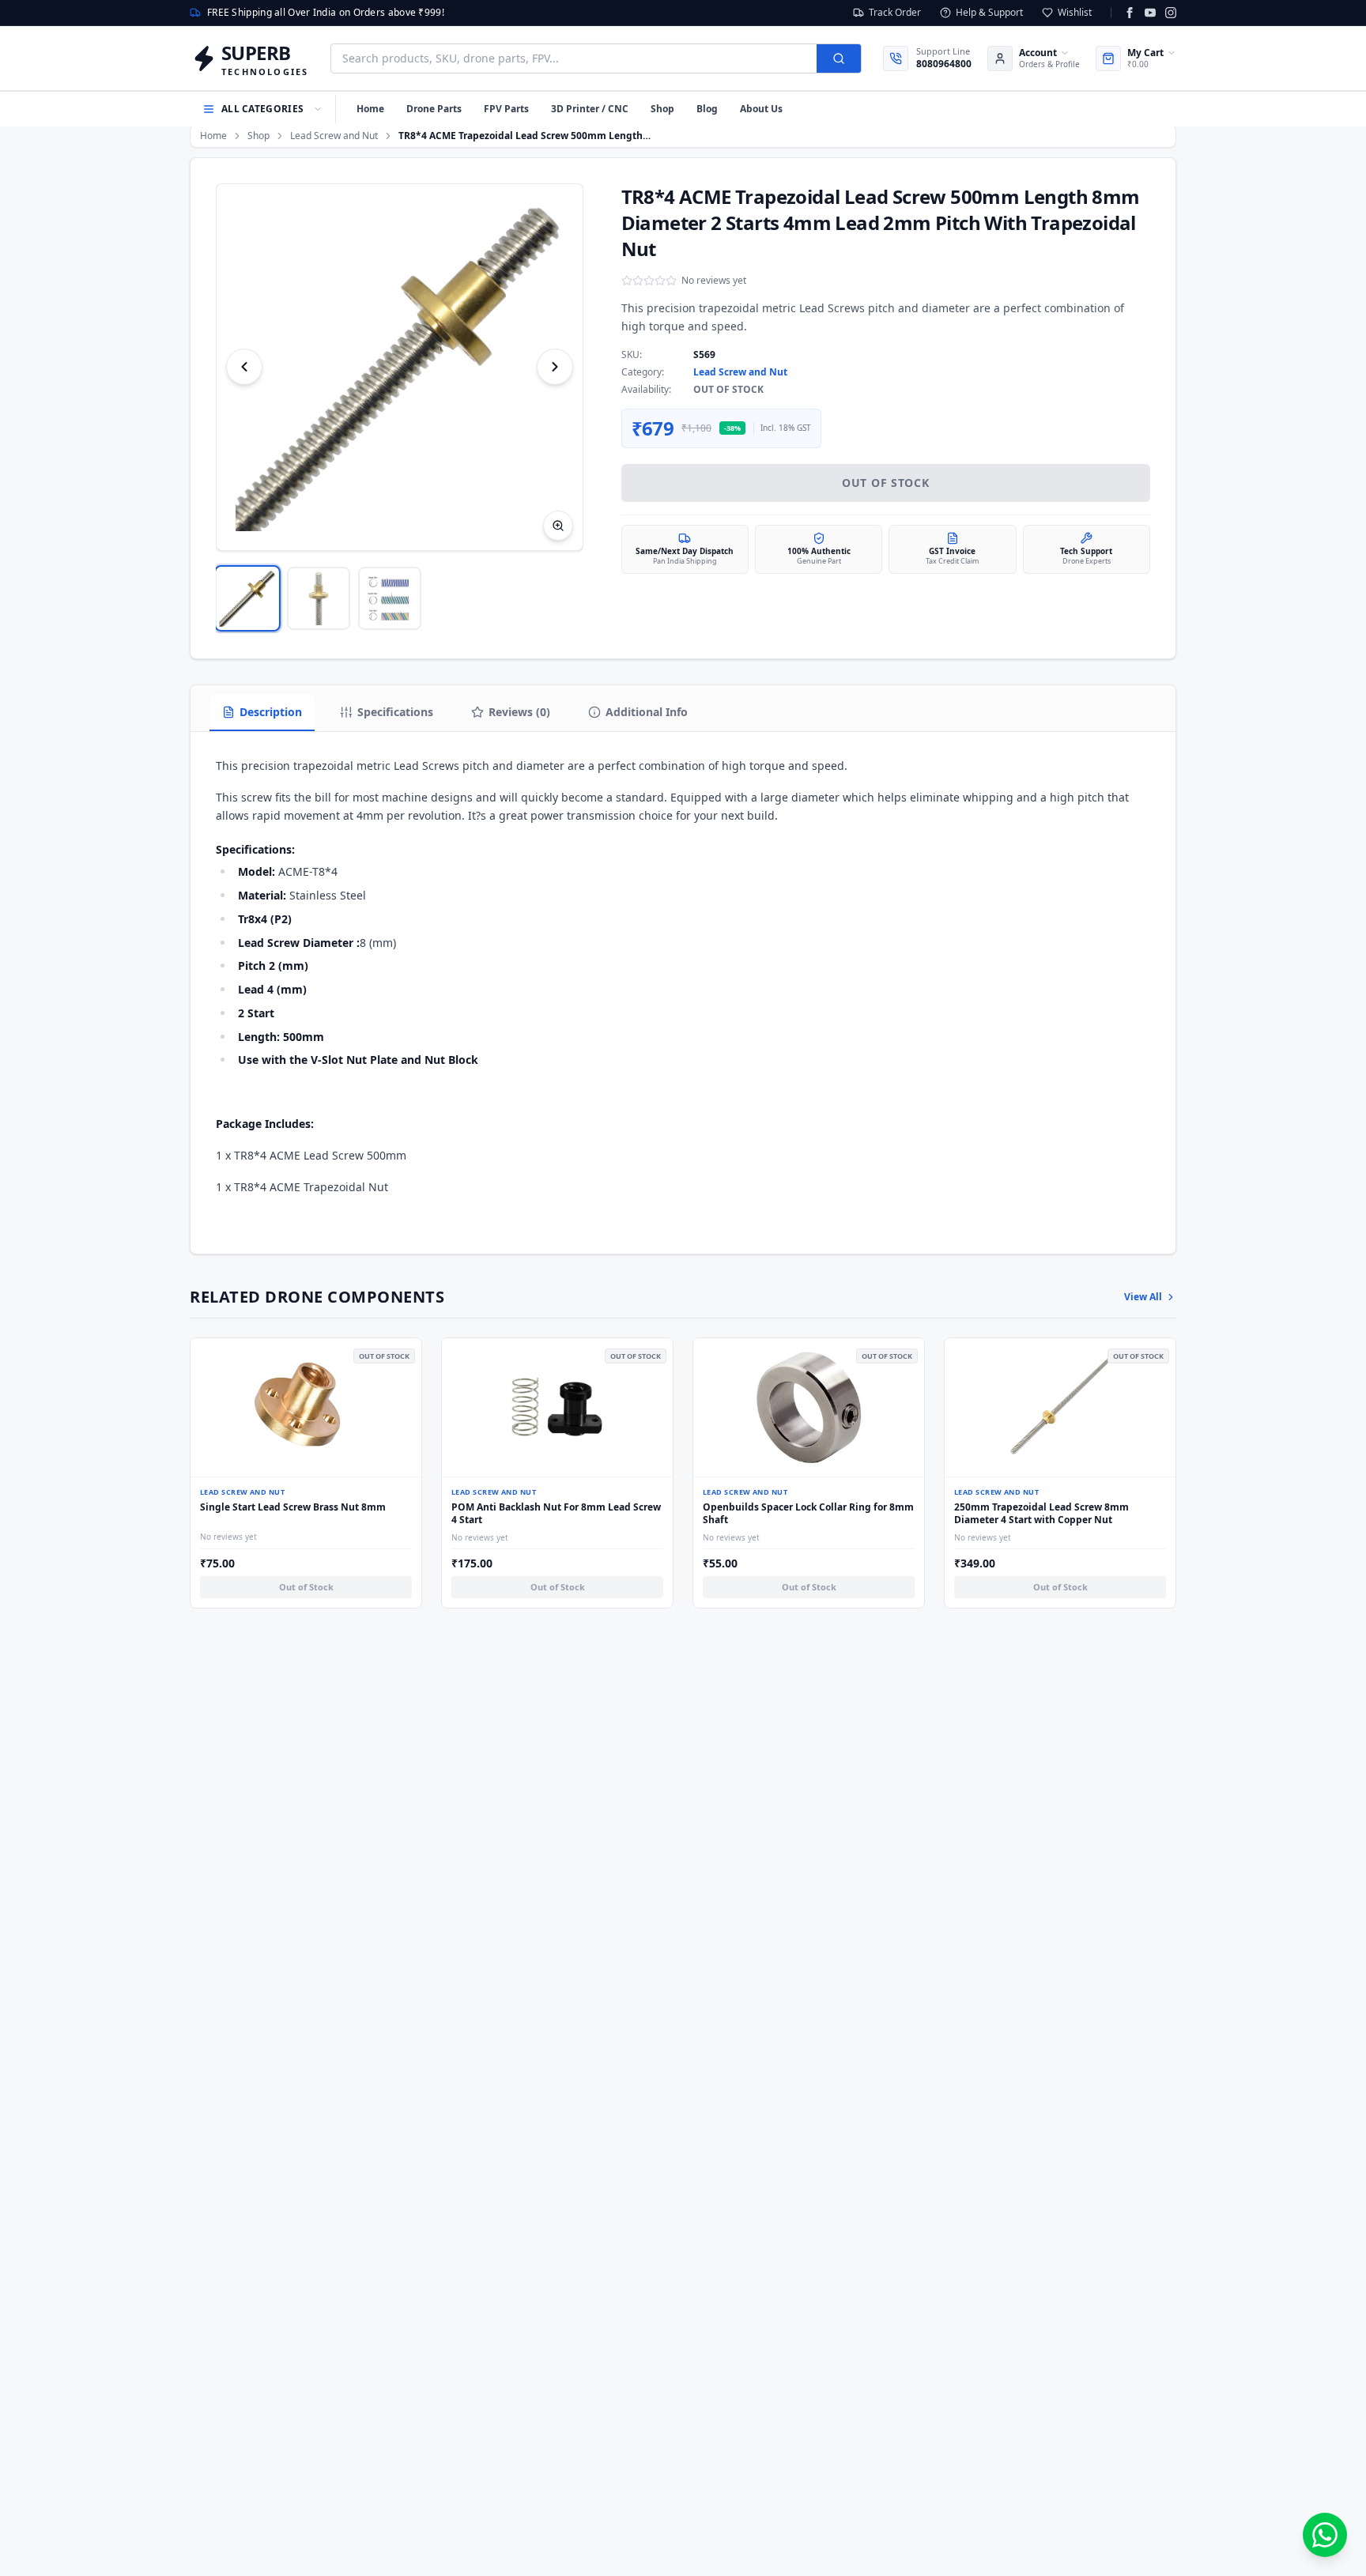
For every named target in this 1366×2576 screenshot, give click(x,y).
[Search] (839, 58)
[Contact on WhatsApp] (1325, 2535)
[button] (400, 367)
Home (370, 109)
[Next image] (555, 367)
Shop (662, 109)
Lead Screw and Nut (334, 136)
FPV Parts (506, 109)
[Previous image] (244, 367)
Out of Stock (885, 483)
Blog (707, 109)
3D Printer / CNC (590, 109)
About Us (761, 109)
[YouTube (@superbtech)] (1150, 13)
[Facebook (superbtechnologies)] (1130, 13)
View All (1143, 1297)
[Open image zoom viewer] (558, 526)
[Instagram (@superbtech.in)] (1171, 13)
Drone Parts (434, 109)
